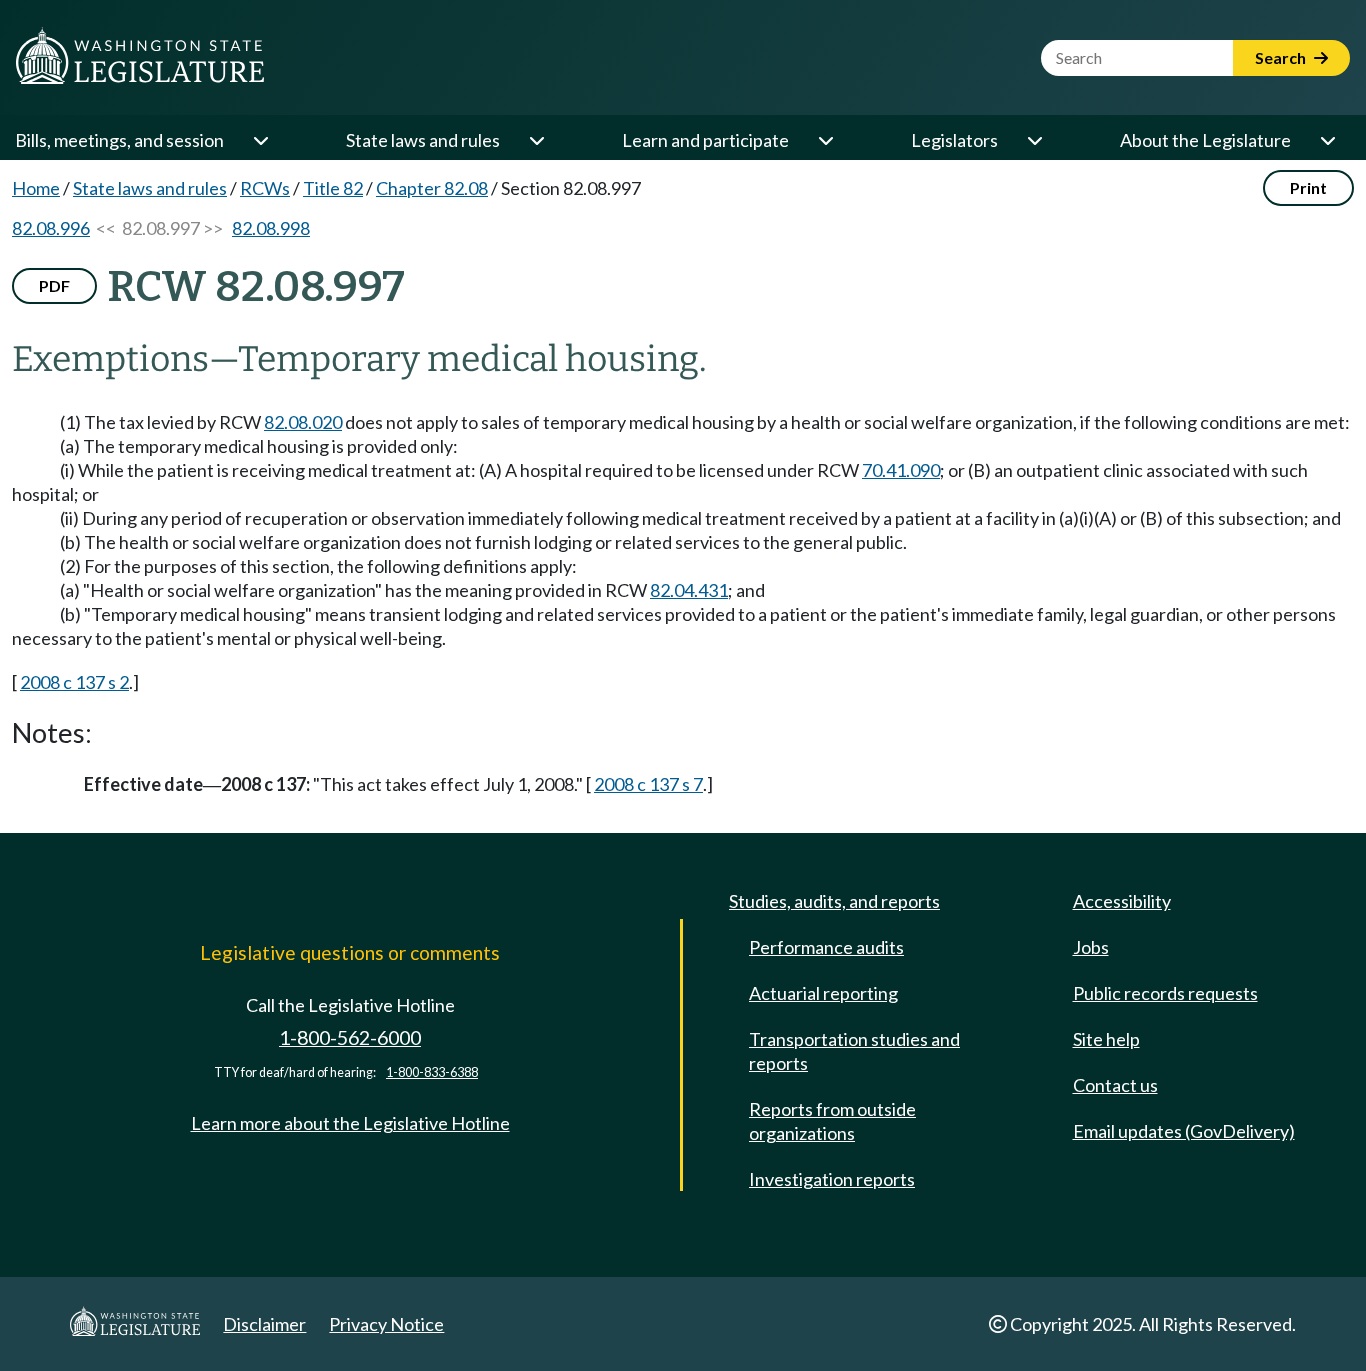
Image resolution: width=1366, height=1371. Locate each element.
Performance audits (826, 947)
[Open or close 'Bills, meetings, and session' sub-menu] (260, 140)
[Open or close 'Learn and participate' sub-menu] (825, 140)
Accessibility (1122, 901)
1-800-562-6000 (350, 1037)
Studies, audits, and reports (834, 901)
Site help (1106, 1039)
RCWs (265, 188)
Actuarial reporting (823, 993)
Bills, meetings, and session (119, 140)
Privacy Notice (386, 1324)
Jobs (1091, 947)
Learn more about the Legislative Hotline (350, 1123)
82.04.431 (689, 590)
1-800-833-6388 (432, 1072)
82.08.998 (271, 228)
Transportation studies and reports (854, 1051)
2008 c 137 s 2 (74, 682)
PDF (54, 285)
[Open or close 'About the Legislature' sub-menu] (1327, 140)
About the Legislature (1205, 140)
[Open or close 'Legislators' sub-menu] (1034, 140)
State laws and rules (423, 140)
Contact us (1115, 1085)
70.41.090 (901, 470)
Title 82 (333, 188)
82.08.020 (303, 422)
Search (1282, 57)
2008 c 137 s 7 (648, 784)
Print (1308, 187)
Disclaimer (264, 1324)
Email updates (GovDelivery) (1184, 1131)
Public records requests (1165, 993)
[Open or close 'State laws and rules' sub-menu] (536, 140)
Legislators (954, 140)
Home (36, 188)
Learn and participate (705, 140)
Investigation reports (832, 1179)
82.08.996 (51, 228)
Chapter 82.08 (432, 188)
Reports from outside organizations (832, 1121)
